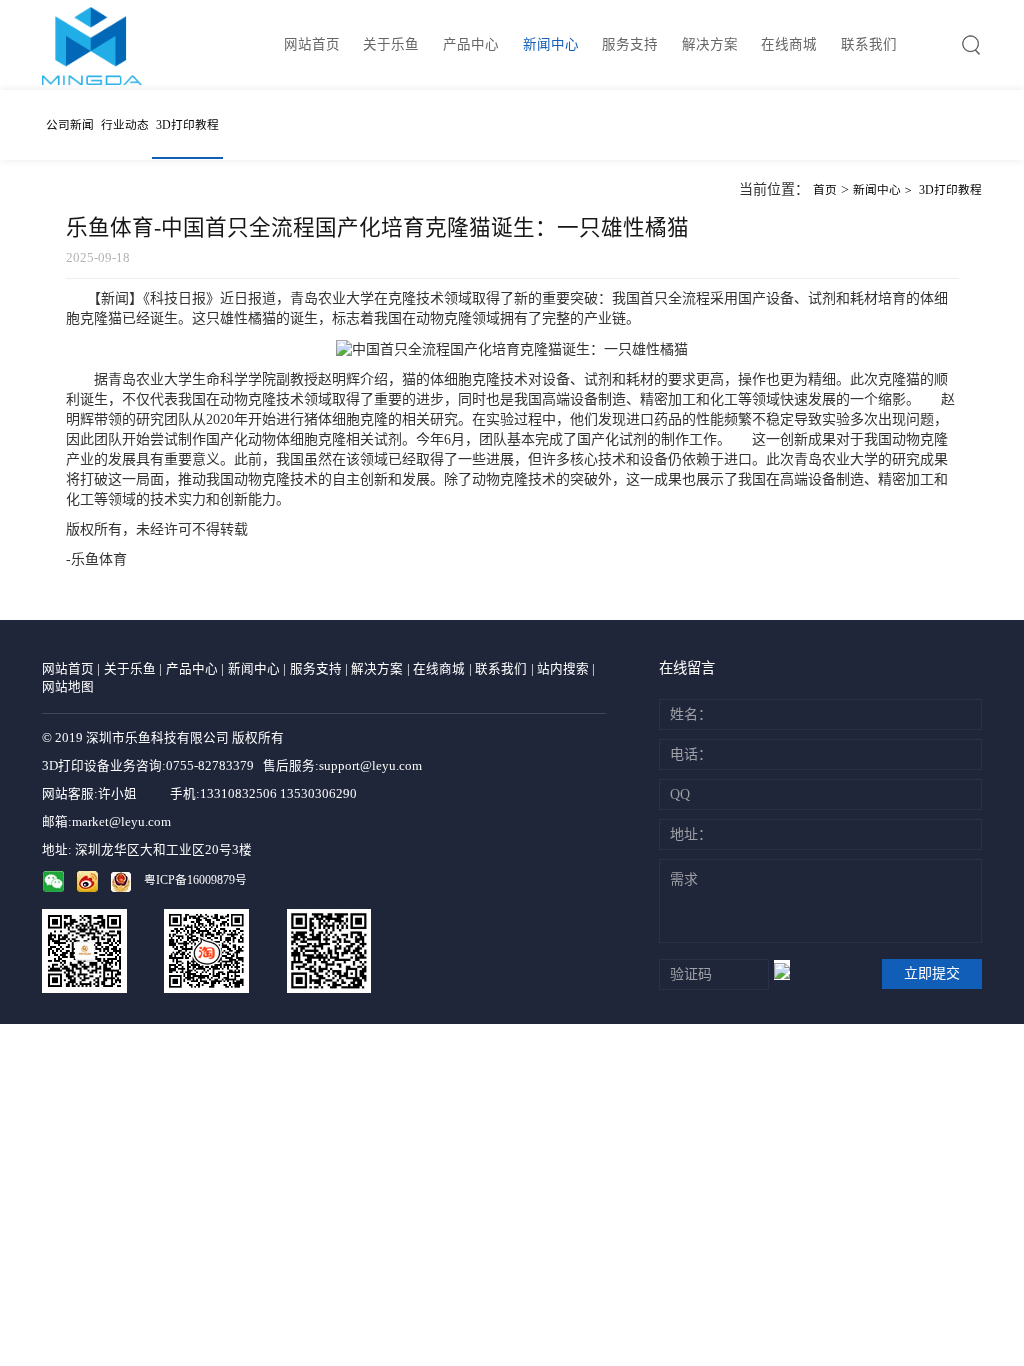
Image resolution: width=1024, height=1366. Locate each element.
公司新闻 (70, 125)
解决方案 (710, 44)
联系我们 (869, 44)
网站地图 (68, 687)
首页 (825, 190)
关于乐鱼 (391, 44)
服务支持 (630, 44)
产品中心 (471, 44)
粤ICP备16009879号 (195, 880)
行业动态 (125, 125)
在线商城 (789, 44)
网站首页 (312, 44)
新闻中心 (551, 44)
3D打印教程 (187, 125)
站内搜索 (563, 669)
